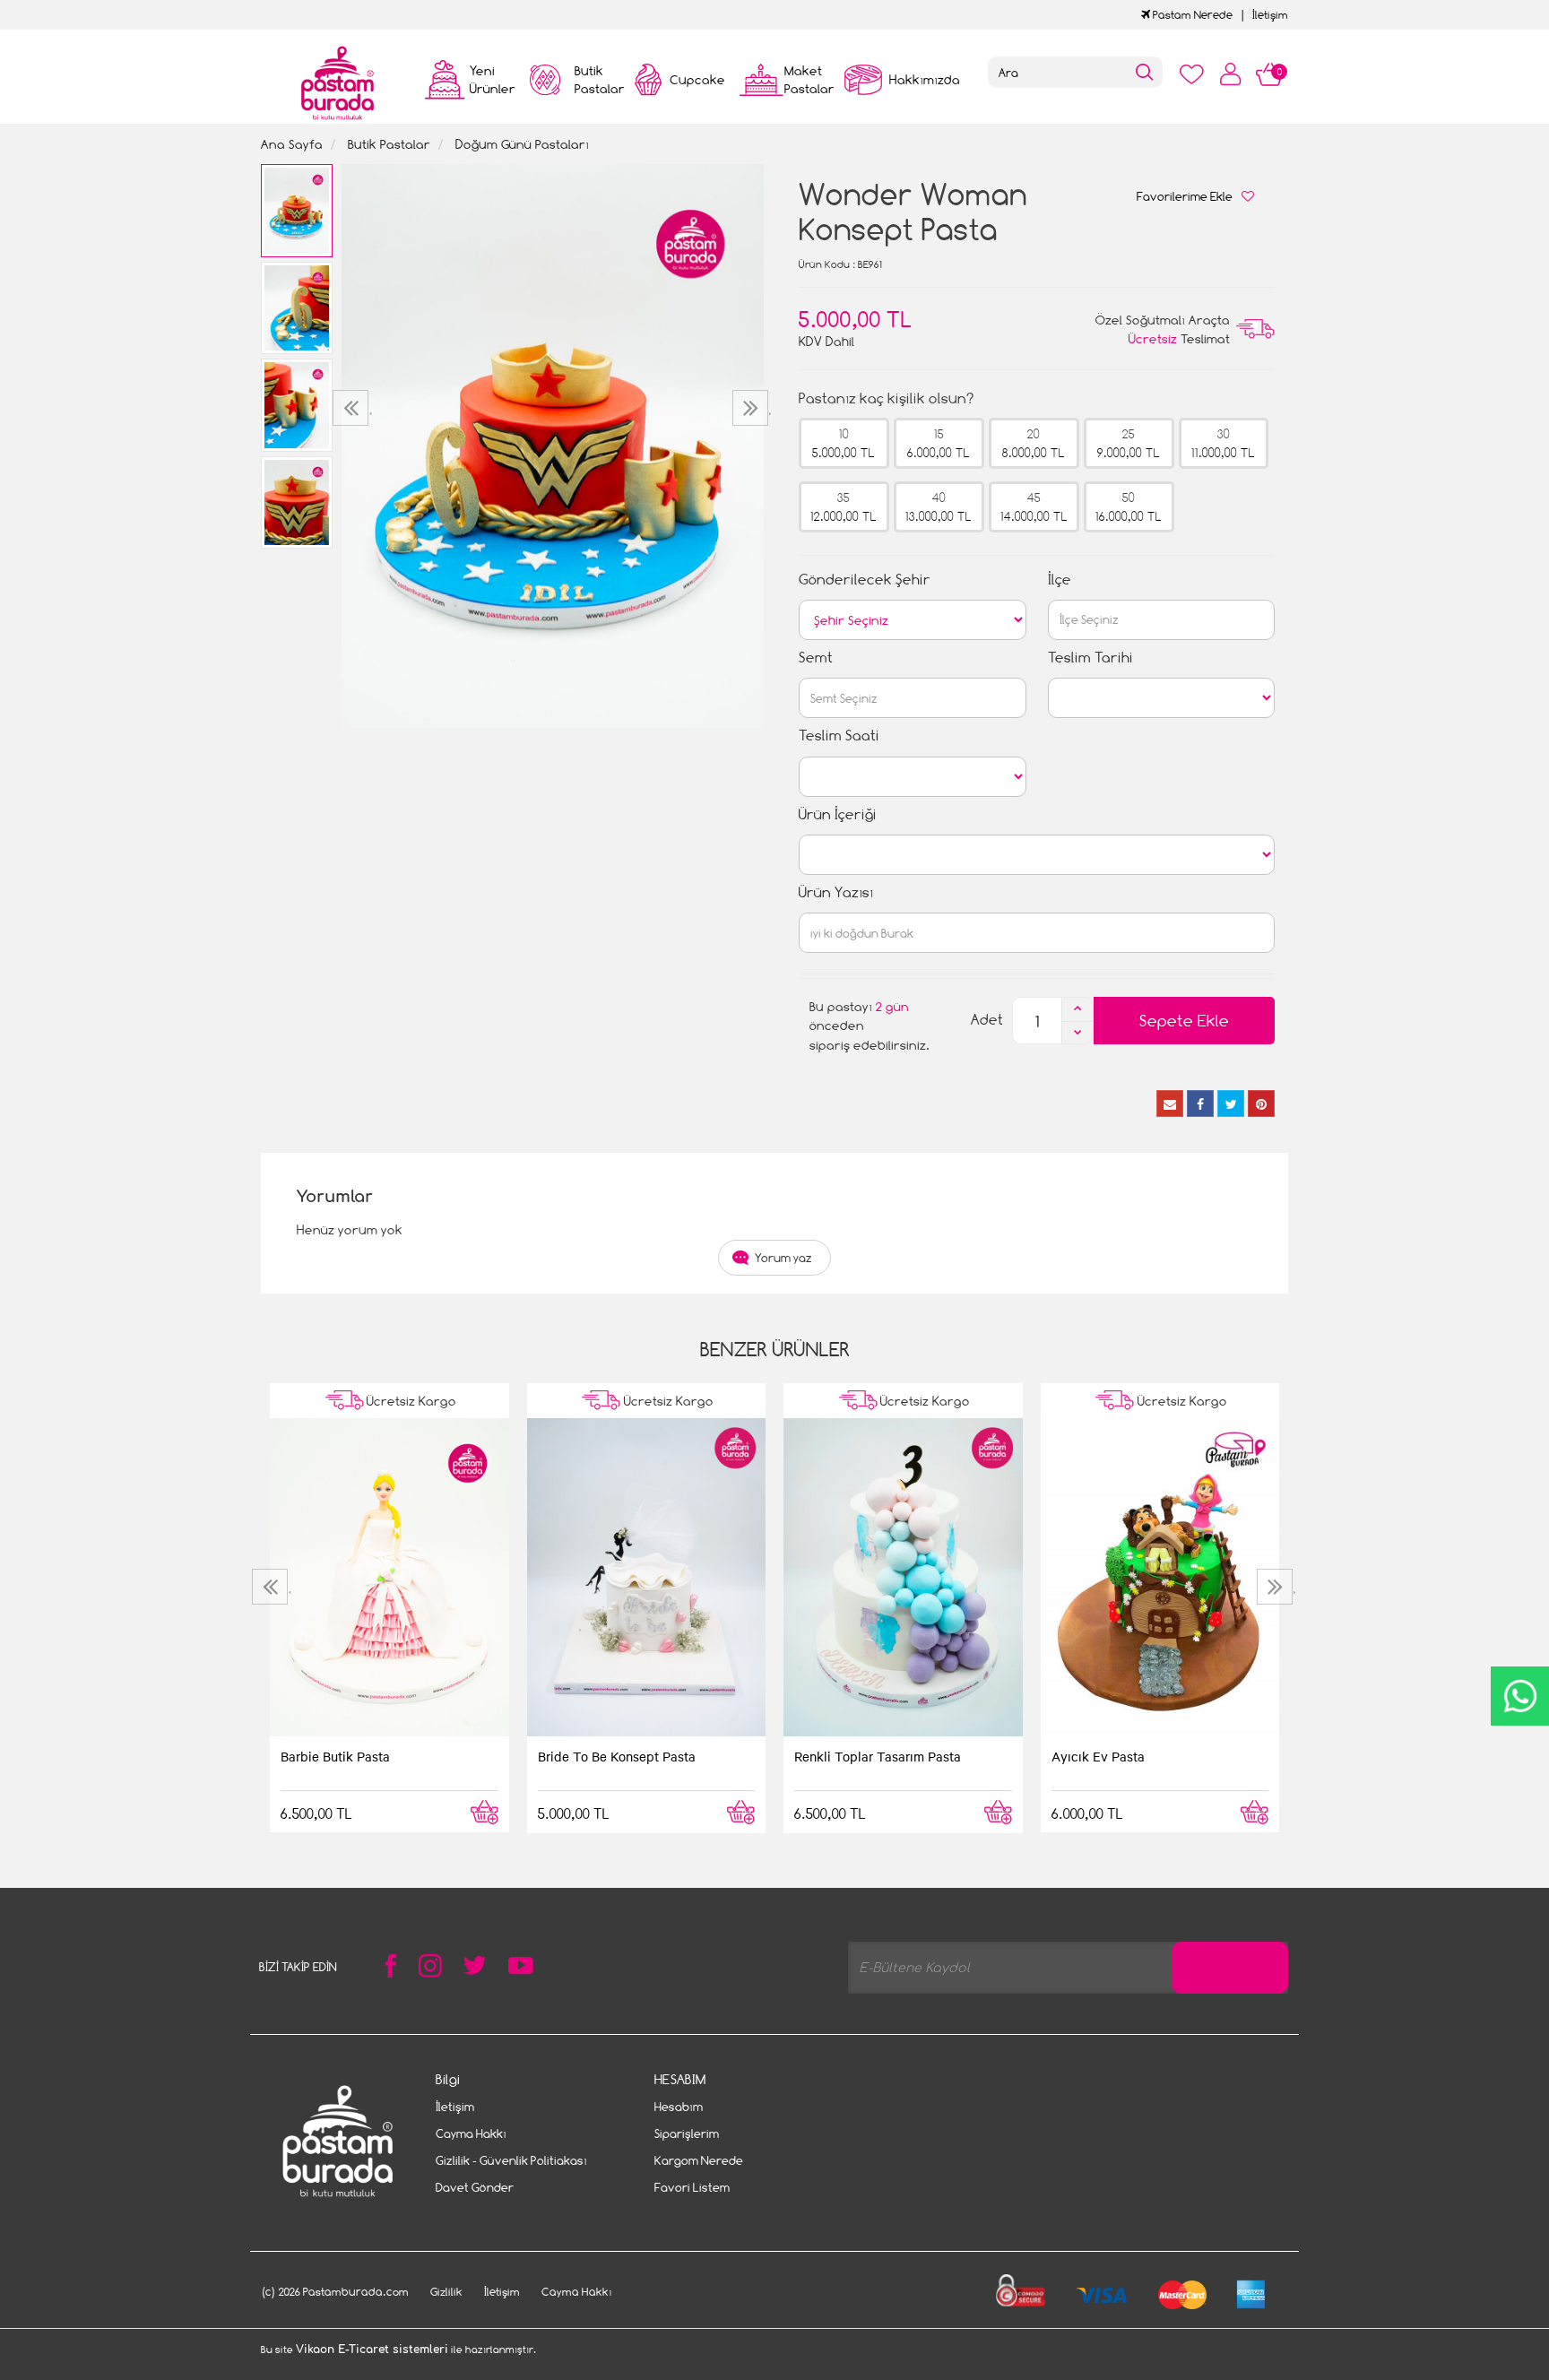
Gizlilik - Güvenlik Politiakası (511, 2160)
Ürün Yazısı (836, 892)
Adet (987, 1020)
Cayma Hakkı (471, 2133)
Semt (816, 658)
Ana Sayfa (292, 144)
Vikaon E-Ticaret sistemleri (372, 2350)
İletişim (1270, 15)
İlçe (1060, 580)
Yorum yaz (783, 1258)
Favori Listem (692, 2187)
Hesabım (679, 2107)
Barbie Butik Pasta (335, 1756)
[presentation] (353, 408)
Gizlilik (446, 2292)
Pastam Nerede (1191, 15)
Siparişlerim (687, 2133)
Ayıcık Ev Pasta (1098, 1756)
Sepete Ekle (1184, 1021)
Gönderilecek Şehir (865, 580)
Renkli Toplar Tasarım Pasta (878, 1756)
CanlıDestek (1520, 1696)
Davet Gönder (475, 2187)
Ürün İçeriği (838, 814)
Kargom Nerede (699, 2160)
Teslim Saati (839, 736)
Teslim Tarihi (1090, 658)
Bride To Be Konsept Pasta (617, 1756)
